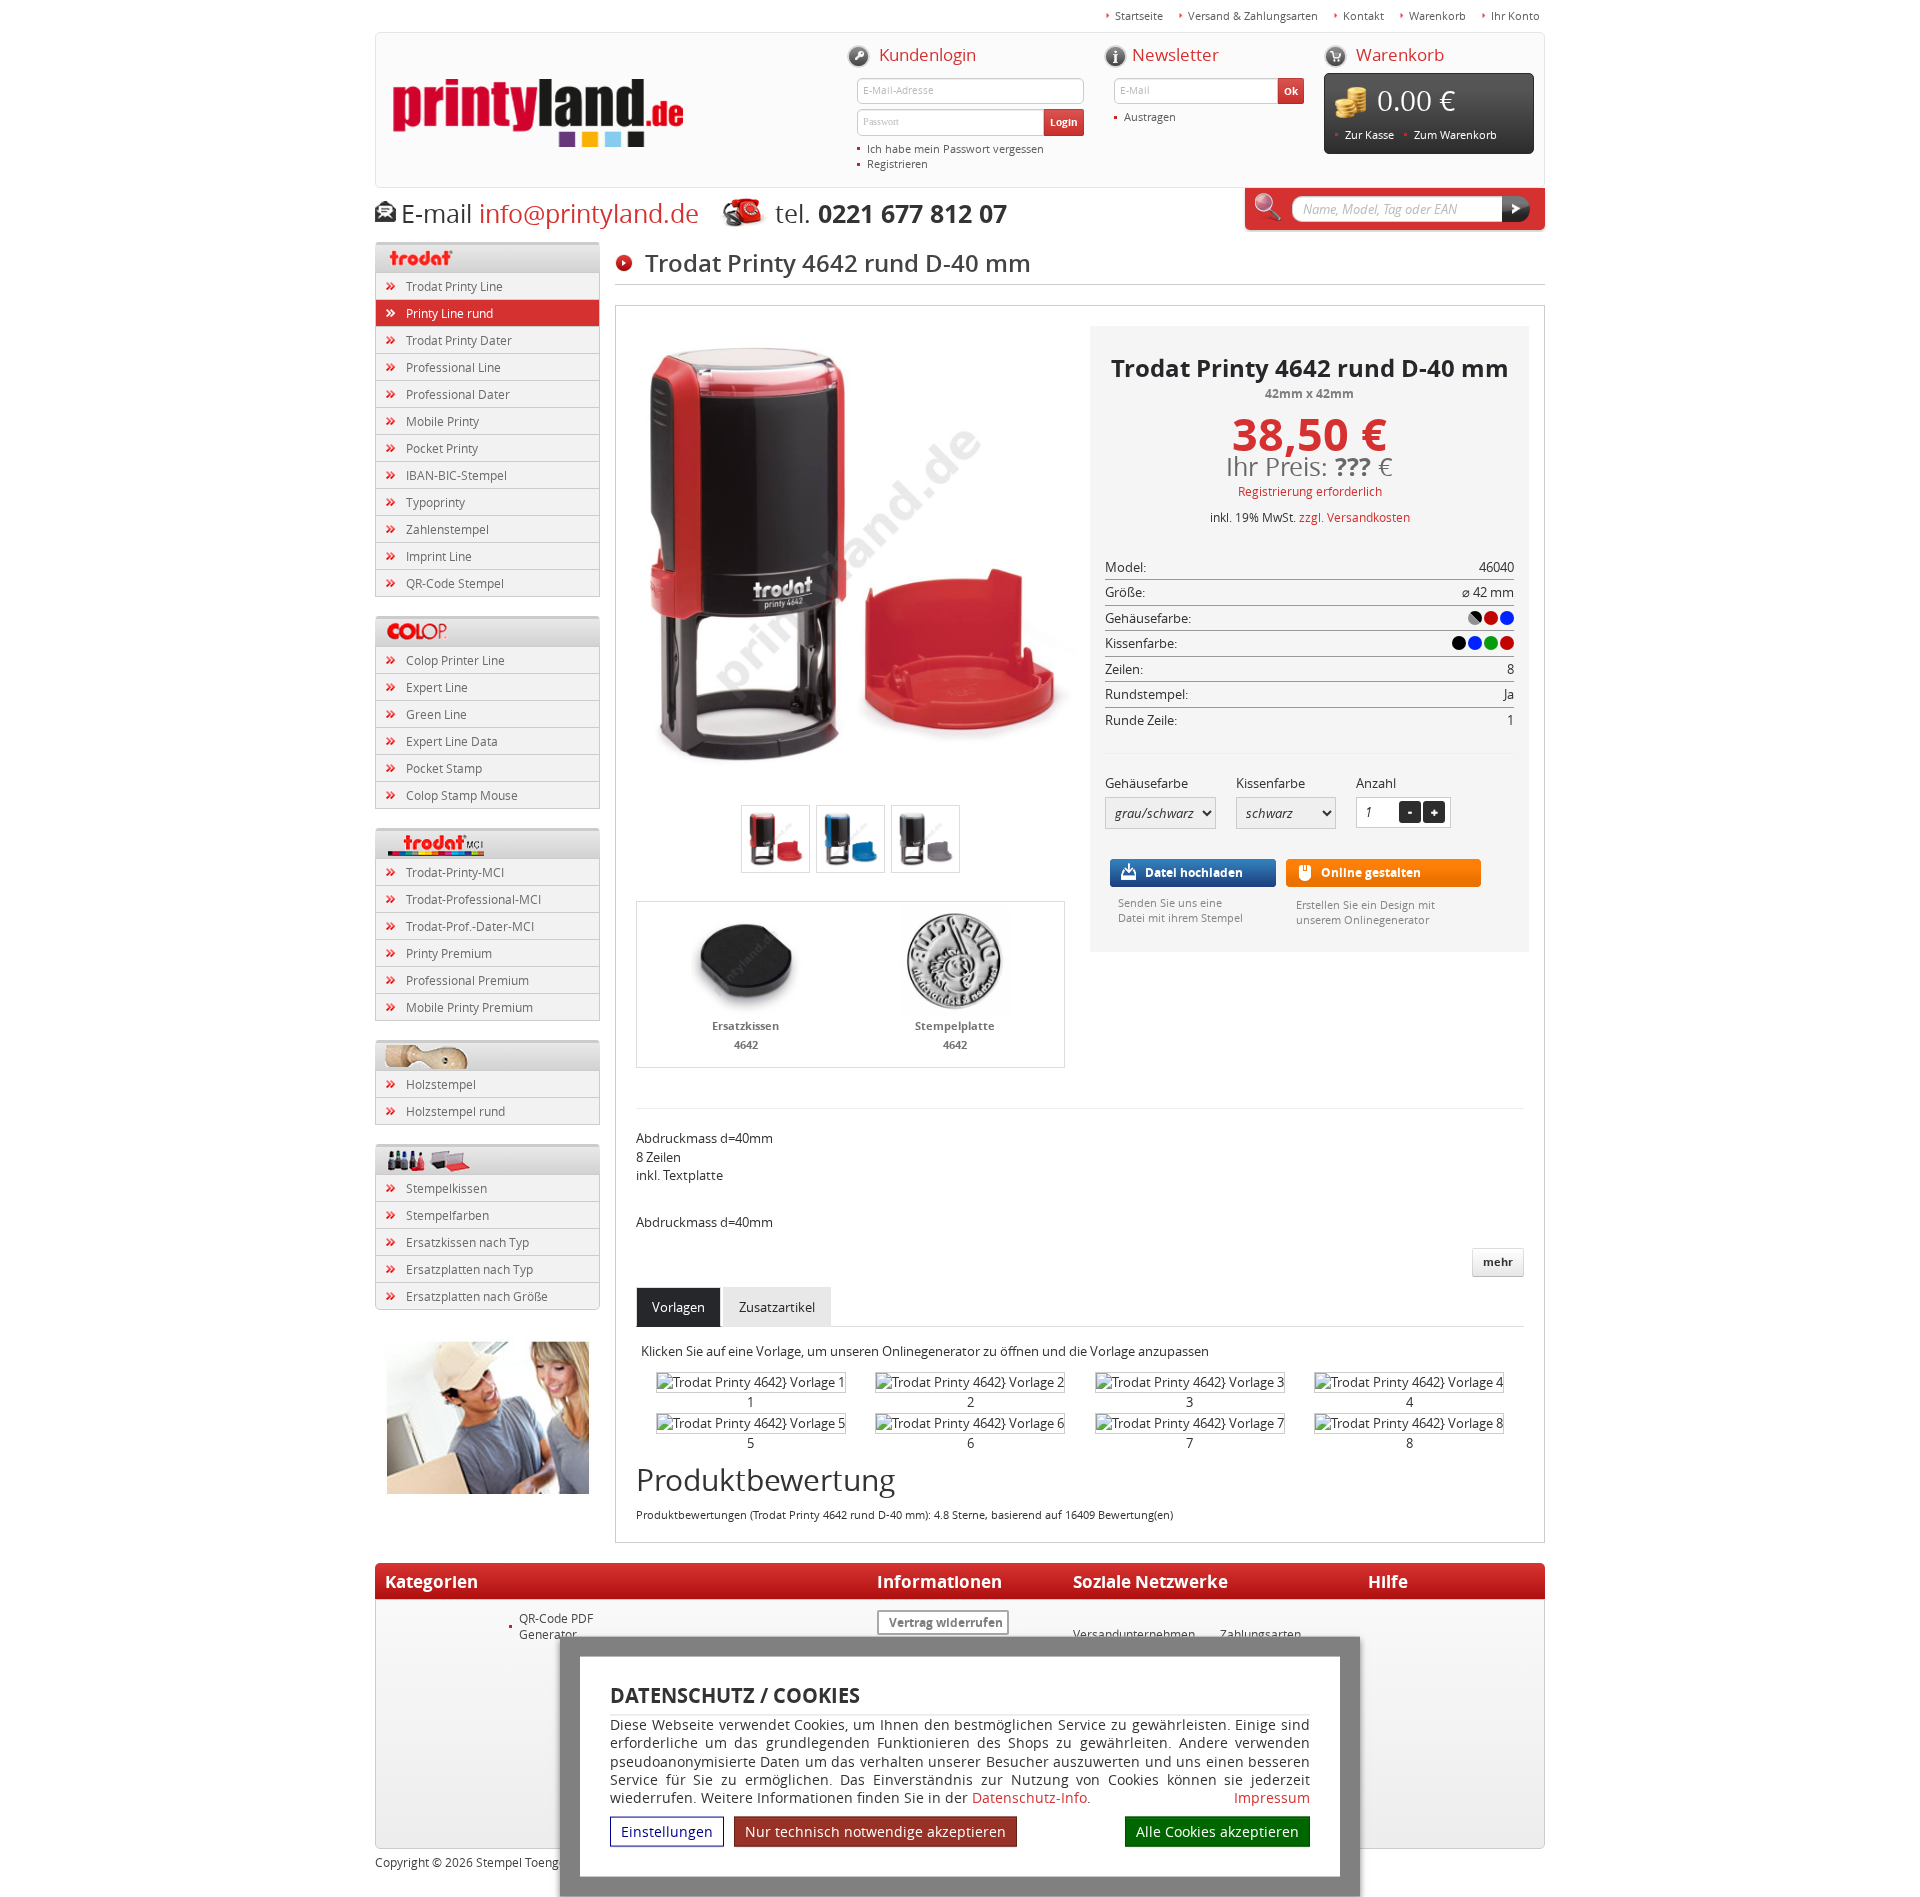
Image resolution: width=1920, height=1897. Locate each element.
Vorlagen (678, 1307)
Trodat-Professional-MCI (473, 899)
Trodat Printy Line (454, 286)
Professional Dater (458, 394)
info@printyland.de (589, 213)
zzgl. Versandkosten (1354, 517)
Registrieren (897, 163)
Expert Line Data (452, 741)
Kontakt (1363, 15)
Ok (1291, 91)
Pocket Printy (442, 448)
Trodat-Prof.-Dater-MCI (470, 926)
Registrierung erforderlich (1310, 491)
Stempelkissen (446, 1188)
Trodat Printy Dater (459, 340)
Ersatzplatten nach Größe (477, 1296)
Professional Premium (467, 980)
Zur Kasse (1369, 134)
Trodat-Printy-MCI (455, 872)
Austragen (1150, 116)
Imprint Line (439, 556)
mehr (1498, 1261)
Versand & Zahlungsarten (1253, 15)
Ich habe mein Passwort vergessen (955, 148)
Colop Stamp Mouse (462, 795)
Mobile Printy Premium (469, 1007)
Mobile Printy (442, 421)
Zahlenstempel (447, 529)
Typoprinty (435, 502)
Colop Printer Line (455, 660)
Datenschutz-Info (1029, 1797)
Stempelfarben (447, 1215)
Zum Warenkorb (1455, 134)
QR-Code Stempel (455, 583)
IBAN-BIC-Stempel (456, 475)
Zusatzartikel (777, 1307)
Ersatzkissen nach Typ (467, 1242)
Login (1064, 122)
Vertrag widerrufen (946, 1622)
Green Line (436, 714)
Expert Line (437, 687)
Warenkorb (1437, 15)
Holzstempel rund (455, 1111)
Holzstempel (441, 1084)
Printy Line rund (449, 313)
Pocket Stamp (444, 768)
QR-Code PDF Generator (556, 1626)
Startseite (1139, 15)
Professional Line (453, 367)
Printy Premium (449, 953)
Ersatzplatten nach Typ (469, 1269)
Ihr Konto (1515, 15)
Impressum (1272, 1798)
